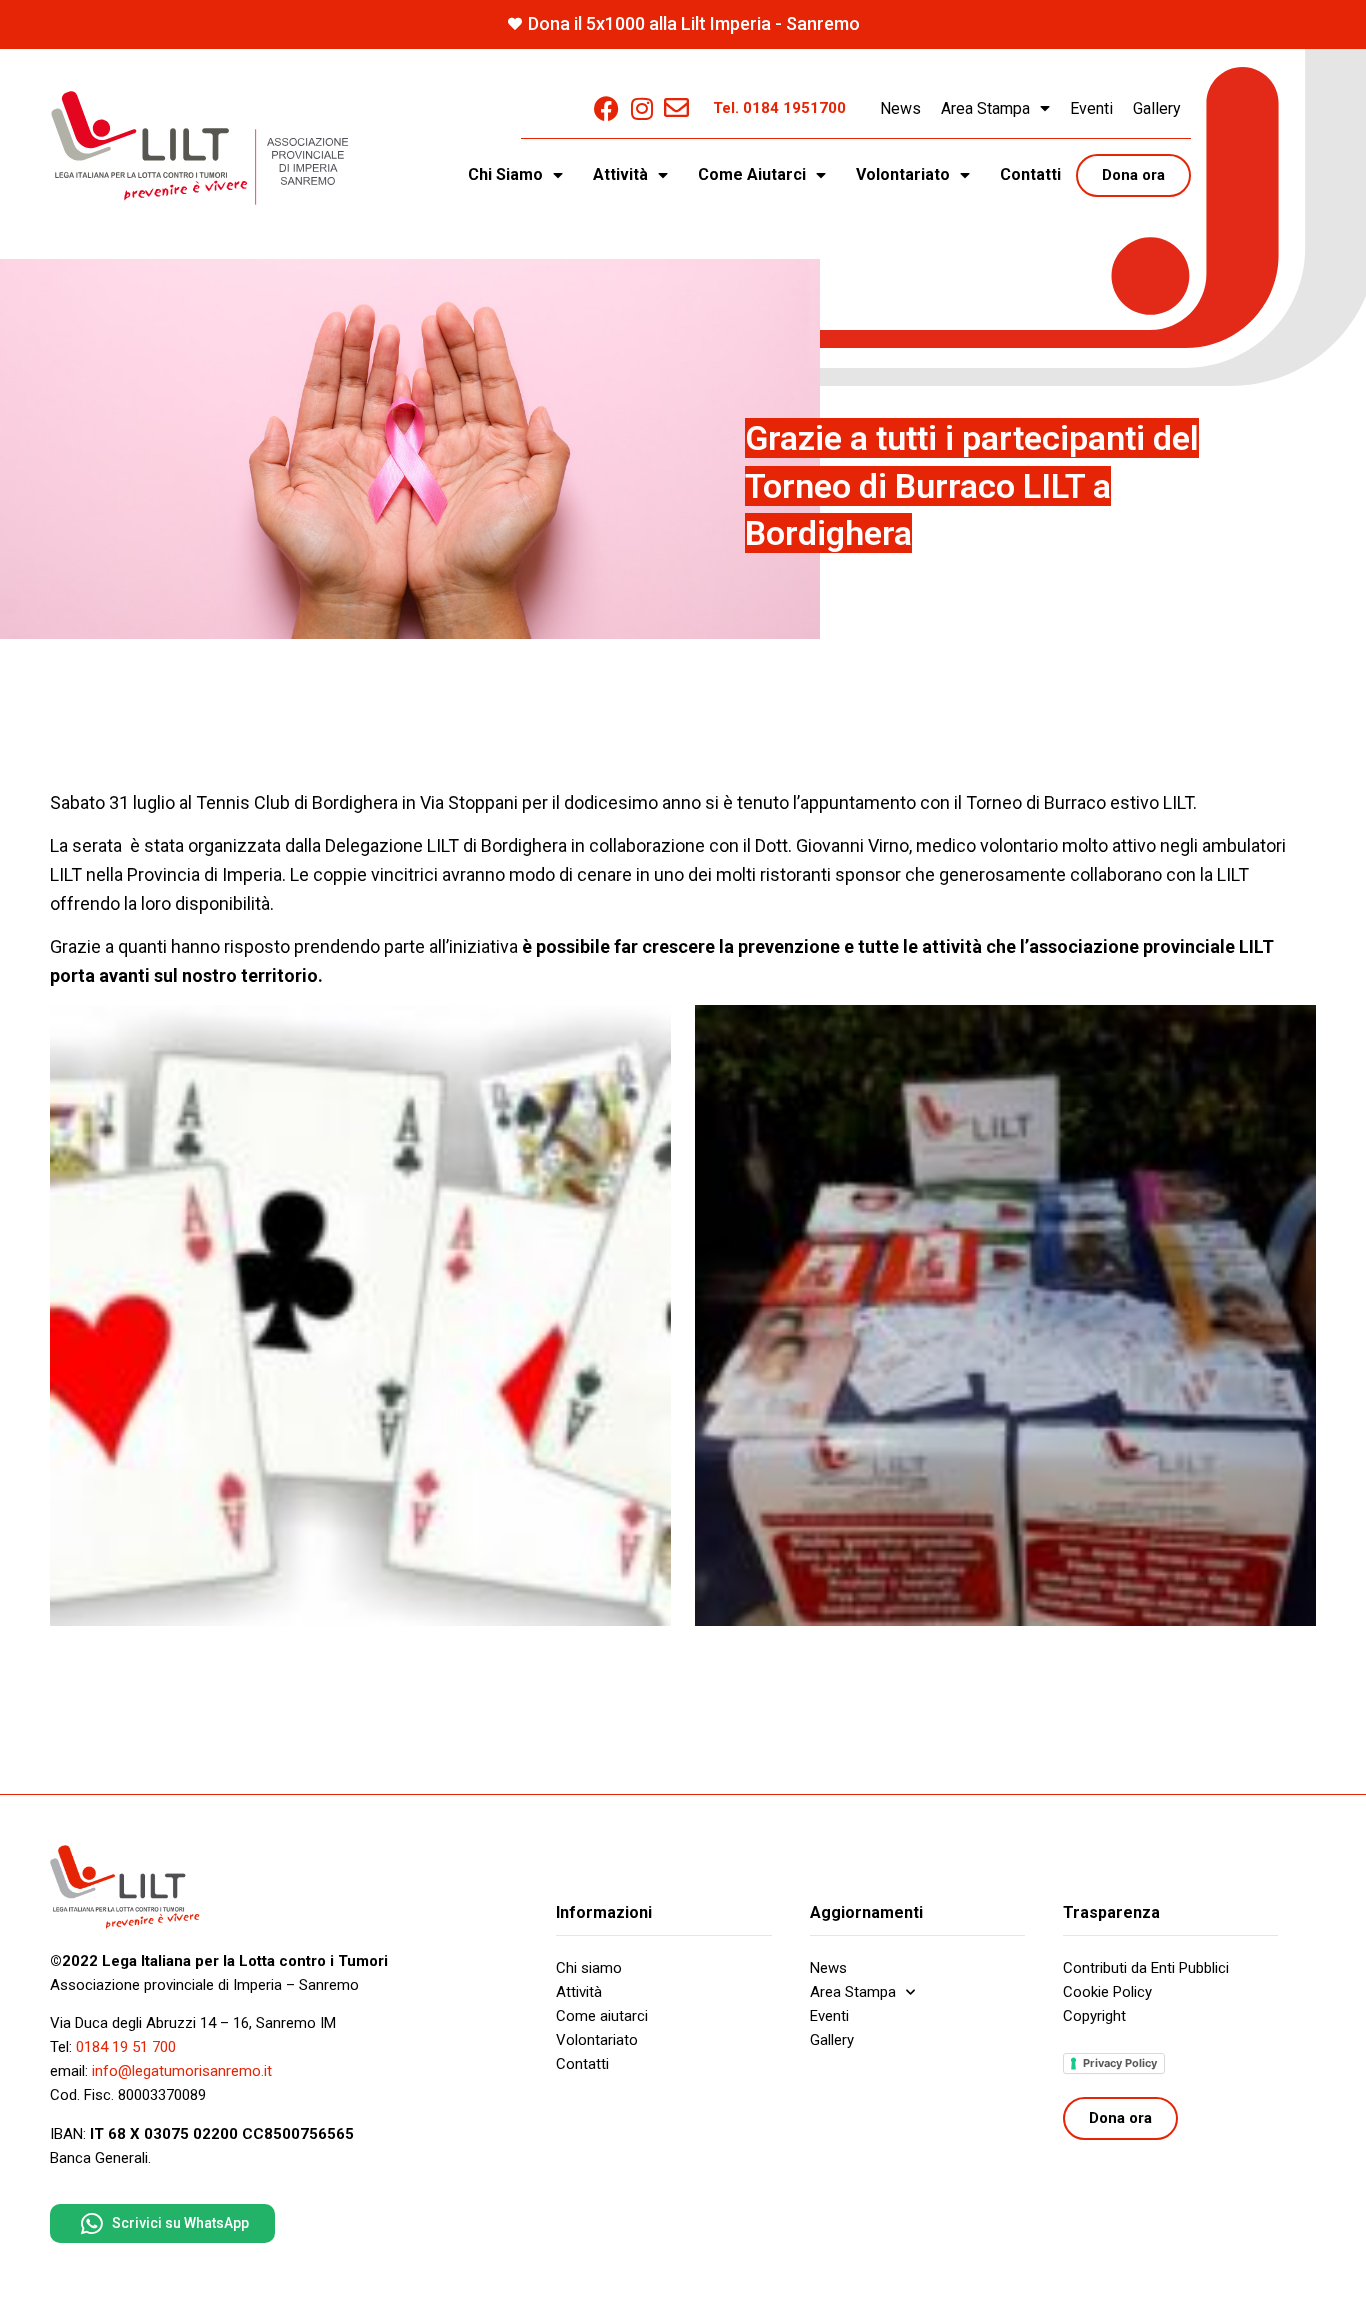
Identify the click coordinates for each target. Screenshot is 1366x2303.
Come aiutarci (602, 2016)
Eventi (1091, 108)
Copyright (1094, 2016)
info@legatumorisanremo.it (182, 2071)
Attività (579, 1992)
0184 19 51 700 (126, 2047)
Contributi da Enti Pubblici (1146, 1968)
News (900, 108)
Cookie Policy (1107, 1992)
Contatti (1030, 174)
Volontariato (597, 2040)
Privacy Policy (1120, 2063)
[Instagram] (641, 108)
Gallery (1157, 108)
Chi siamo (589, 1968)
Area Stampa (985, 108)
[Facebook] (606, 108)
